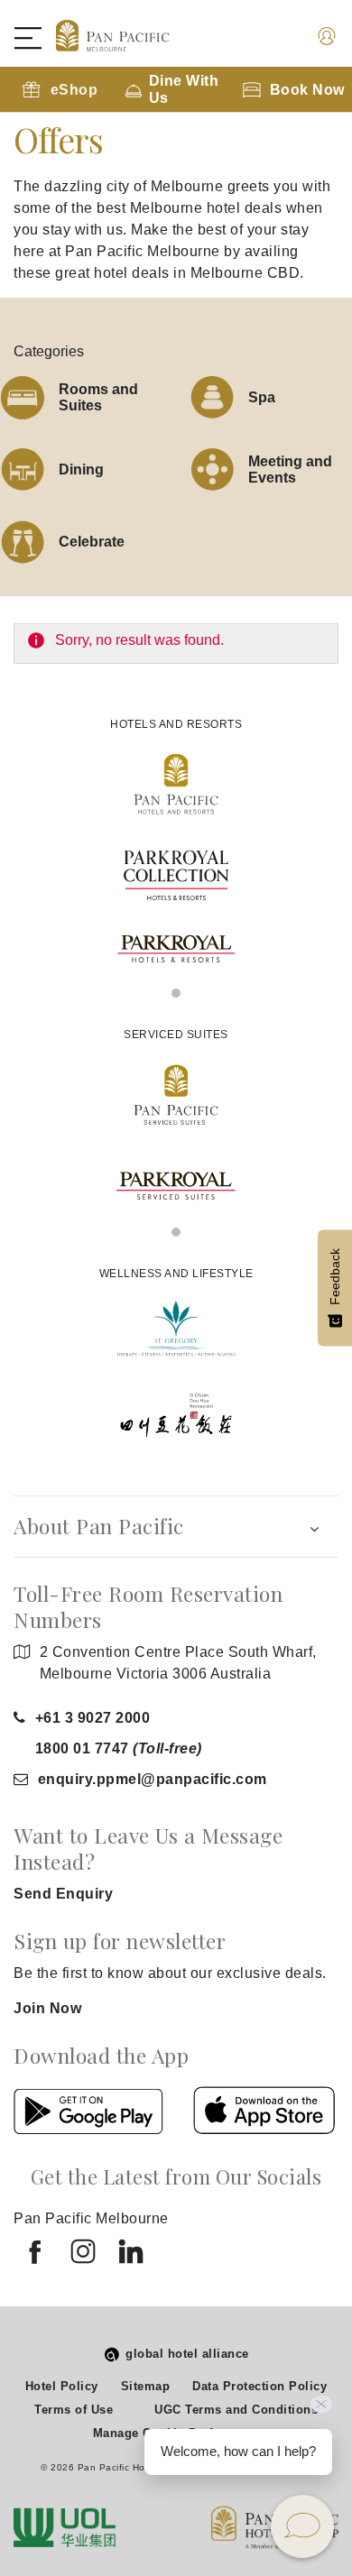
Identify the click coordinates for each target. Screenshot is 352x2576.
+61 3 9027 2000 (93, 1718)
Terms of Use (74, 2410)
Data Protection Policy (259, 2386)
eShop (74, 90)
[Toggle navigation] (37, 38)
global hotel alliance (187, 2354)
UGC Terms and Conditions (236, 2410)
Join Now (47, 2008)
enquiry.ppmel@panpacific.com (153, 1779)
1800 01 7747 (119, 1748)
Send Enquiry (63, 1894)
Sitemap (146, 2386)
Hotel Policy (62, 2386)
